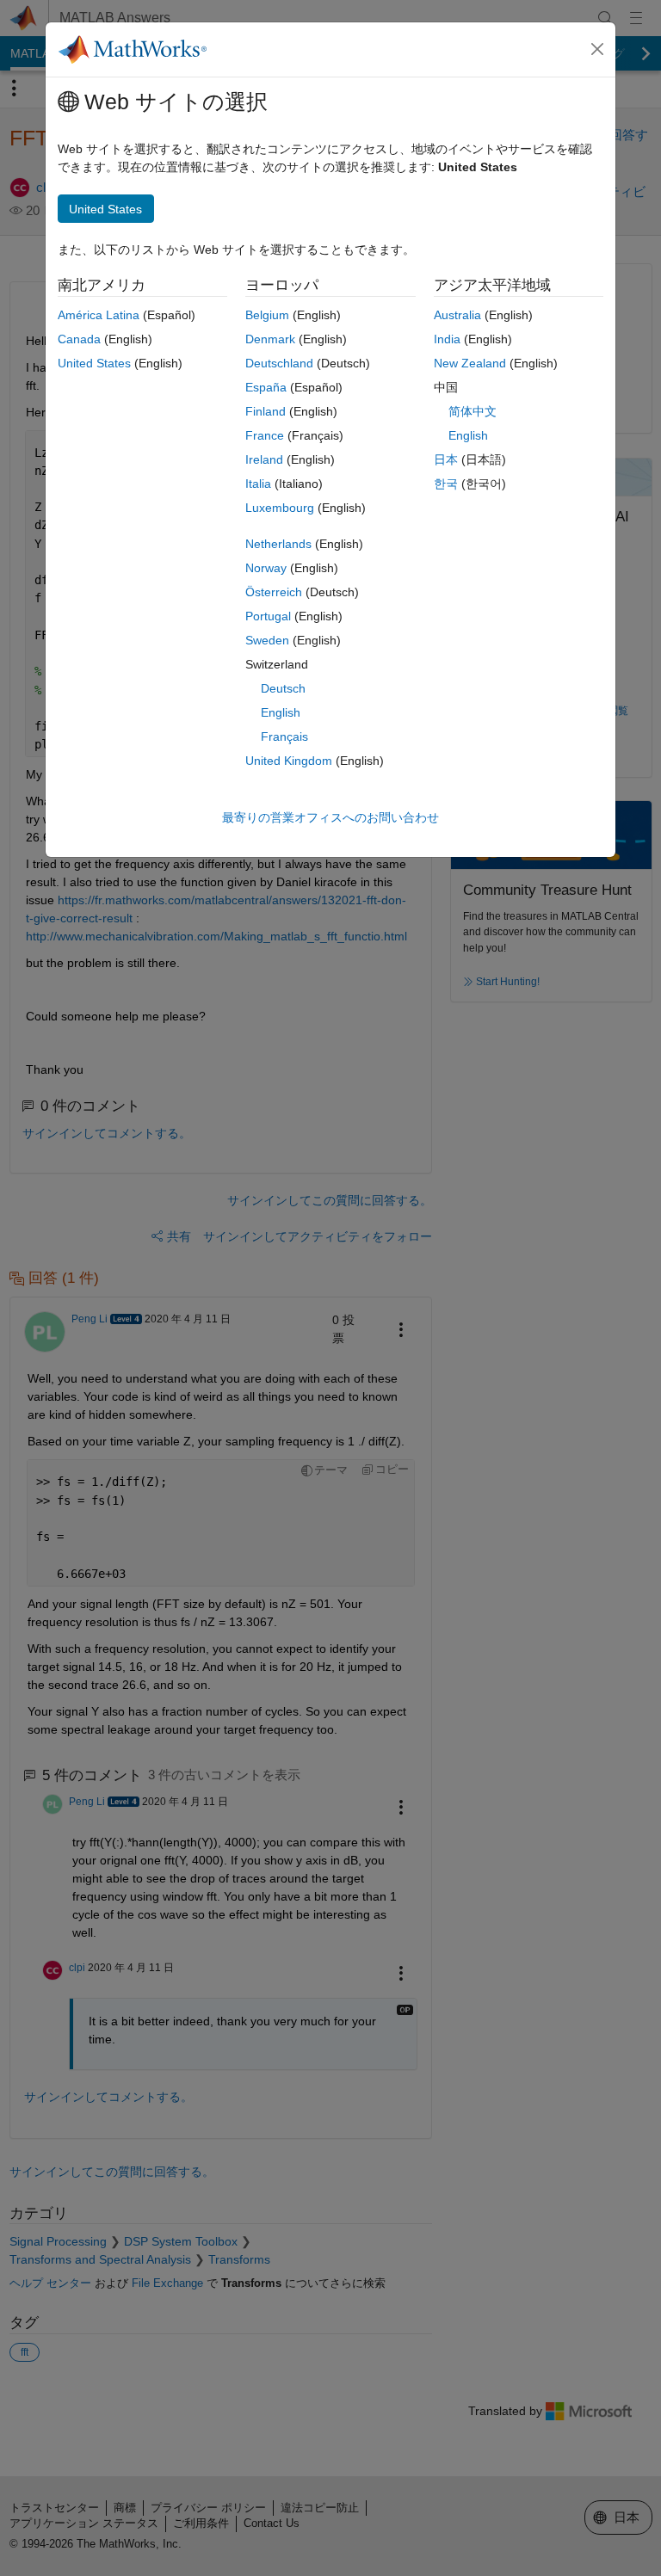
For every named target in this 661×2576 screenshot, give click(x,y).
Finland (266, 411)
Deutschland (279, 363)
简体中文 (473, 411)
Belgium (267, 315)
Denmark (270, 339)
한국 (446, 484)
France (265, 435)
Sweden (267, 640)
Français (284, 736)
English (281, 712)
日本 (446, 459)
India (447, 339)
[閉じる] (597, 49)
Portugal (268, 616)
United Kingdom (289, 761)
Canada (79, 339)
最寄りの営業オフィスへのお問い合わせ (330, 817)
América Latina (99, 315)
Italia (258, 484)
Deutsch (283, 688)
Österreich (274, 592)
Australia (457, 315)
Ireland (264, 459)
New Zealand (470, 363)
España (266, 387)
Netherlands (278, 544)
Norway (266, 568)
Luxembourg (280, 508)
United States (94, 363)
